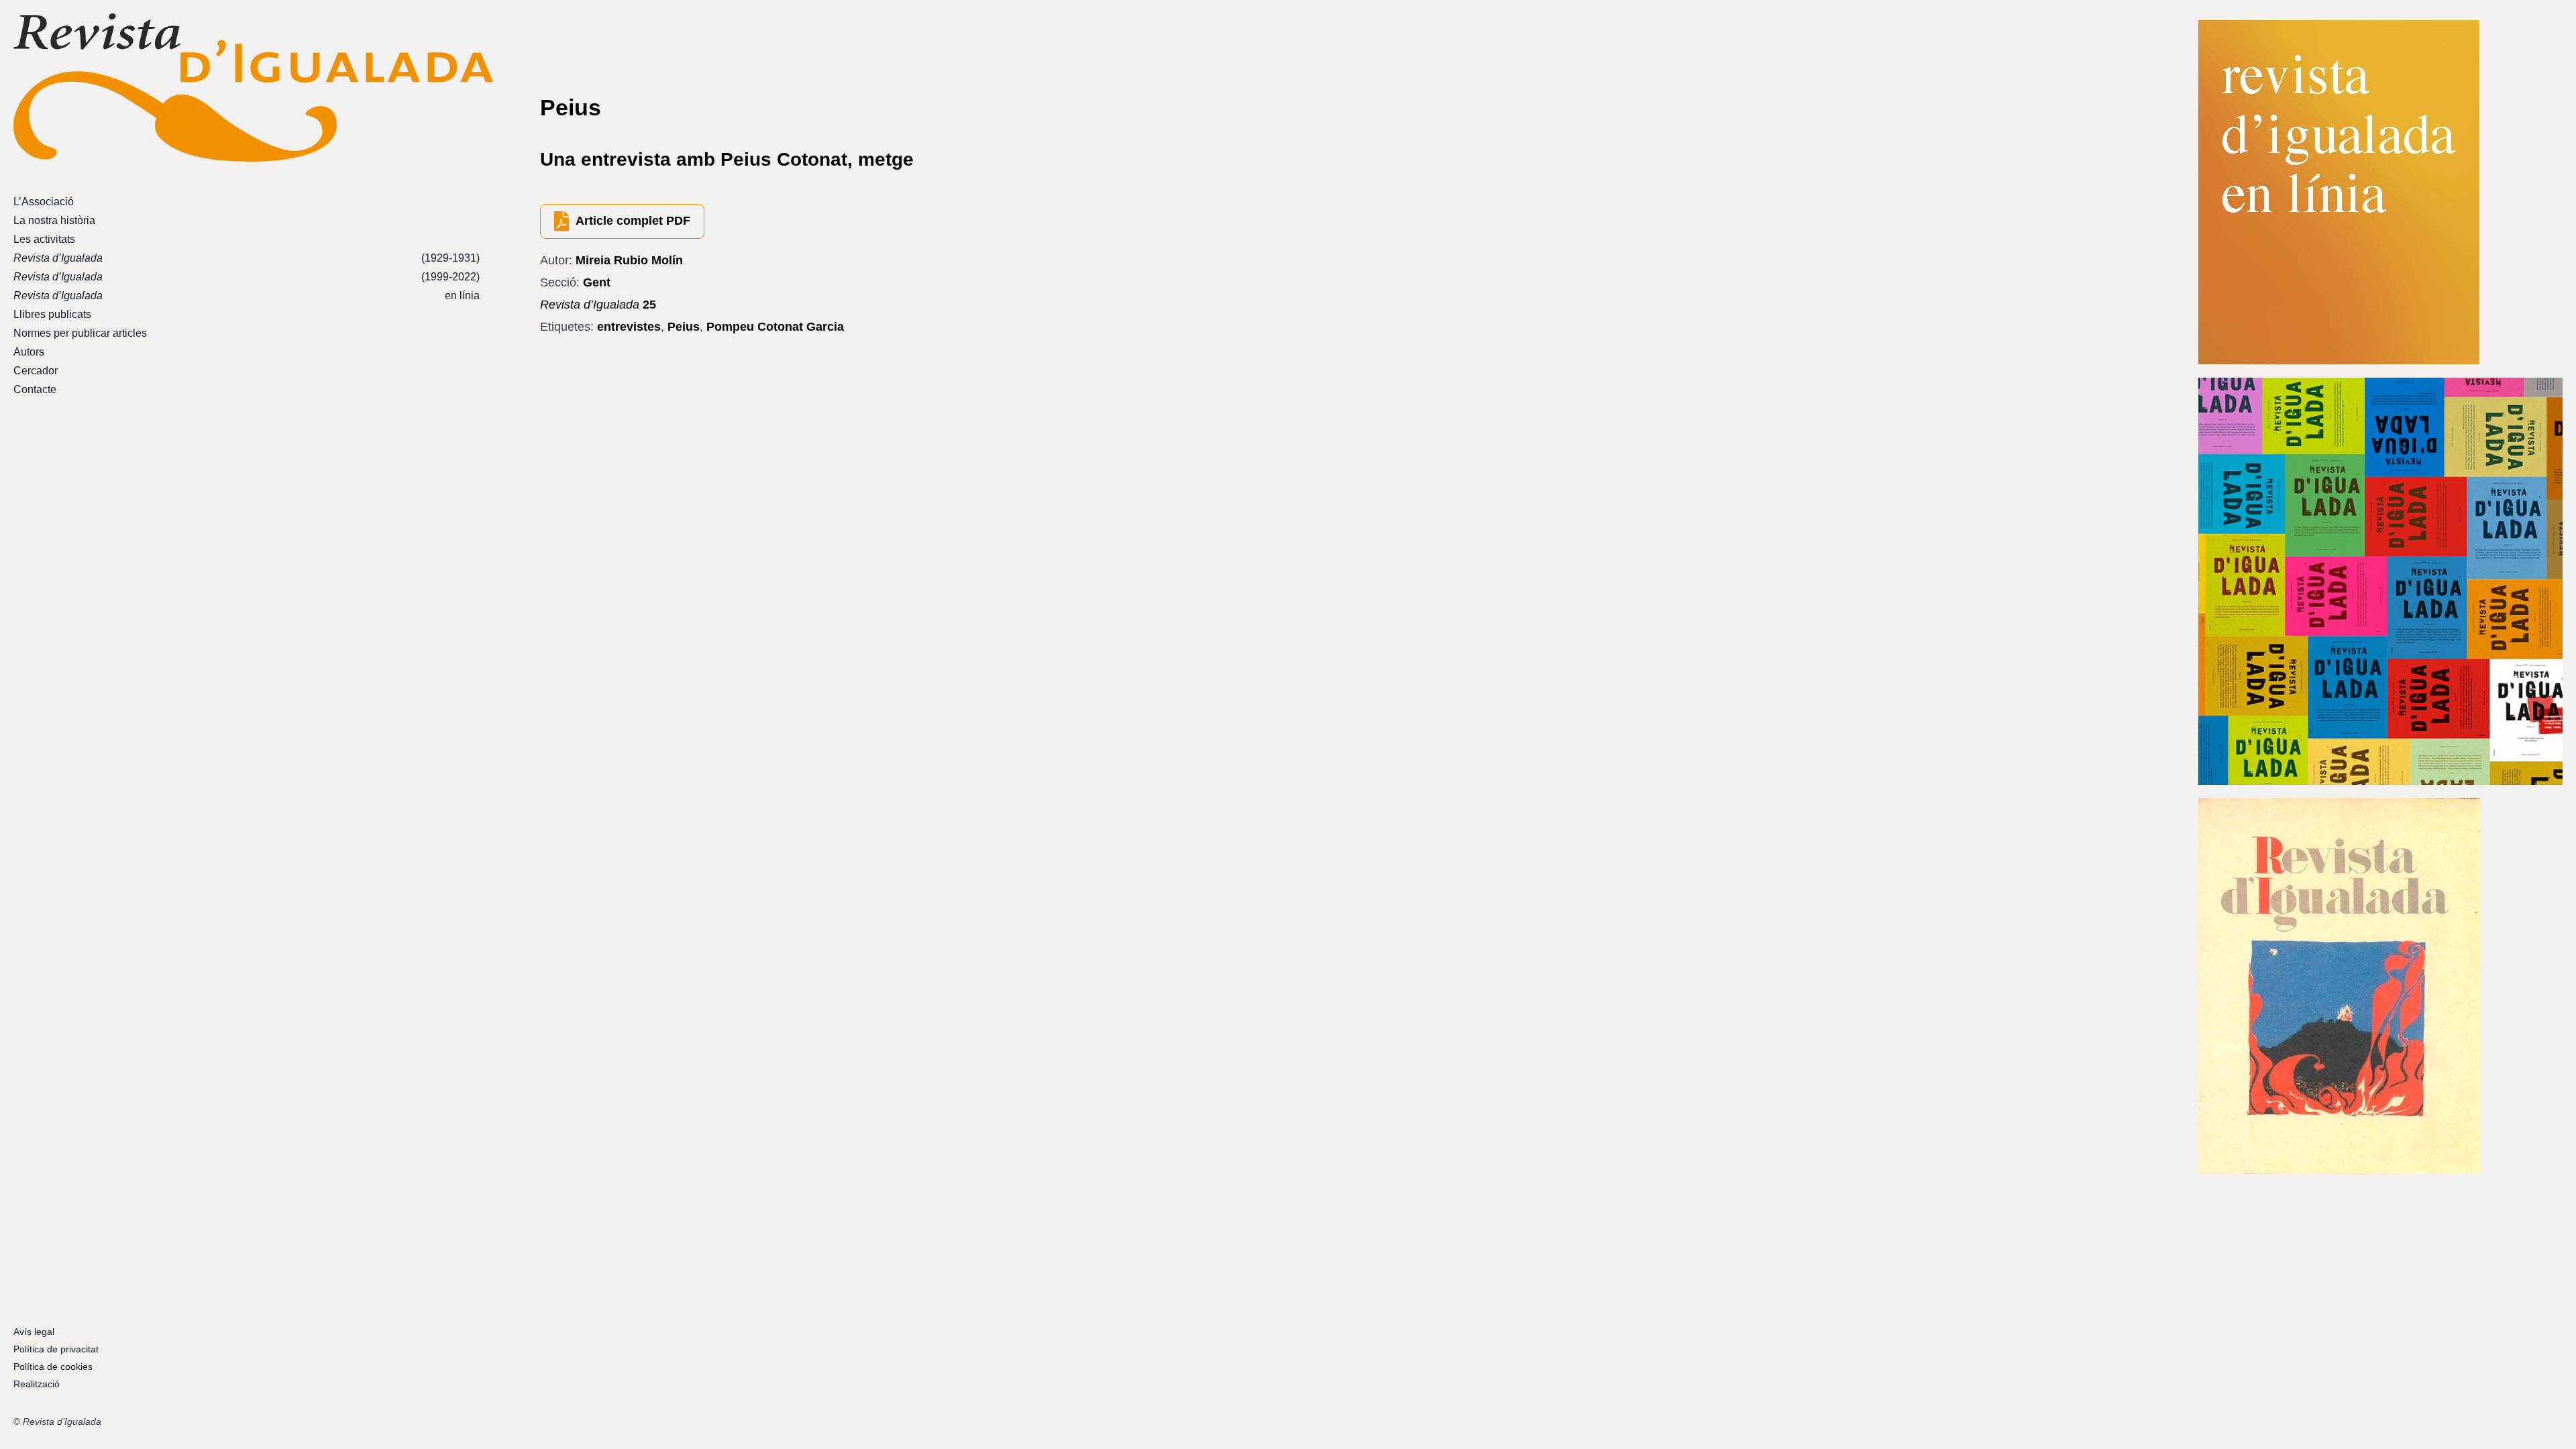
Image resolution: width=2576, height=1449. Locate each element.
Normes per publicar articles (80, 333)
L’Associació (44, 202)
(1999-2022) (247, 277)
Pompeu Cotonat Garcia (775, 327)
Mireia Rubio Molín (629, 260)
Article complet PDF (633, 221)
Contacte (35, 389)
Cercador (36, 371)
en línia (247, 296)
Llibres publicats (52, 314)
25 (598, 305)
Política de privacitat (56, 1349)
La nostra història (54, 220)
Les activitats (44, 239)
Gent (597, 282)
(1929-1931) (247, 258)
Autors (29, 352)
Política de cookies (53, 1366)
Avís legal (34, 1332)
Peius (684, 327)
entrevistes (629, 327)
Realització (37, 1384)
